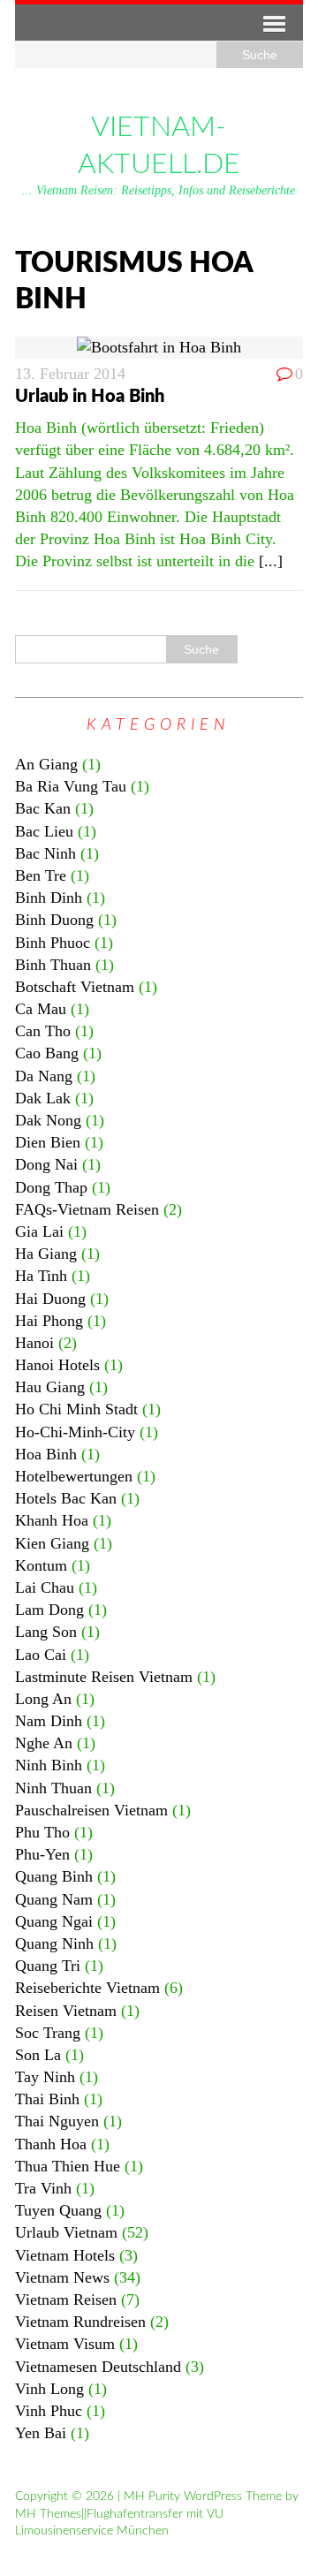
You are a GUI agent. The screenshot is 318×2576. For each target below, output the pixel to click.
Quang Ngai (54, 1921)
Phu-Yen (42, 1854)
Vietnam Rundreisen (80, 2322)
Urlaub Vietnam (66, 2232)
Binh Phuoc (53, 943)
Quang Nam (54, 1899)
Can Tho (43, 1031)
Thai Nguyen (57, 2121)
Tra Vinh (43, 2188)
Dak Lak (43, 1098)
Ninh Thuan (53, 1788)
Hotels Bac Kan (66, 1498)
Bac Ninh (45, 853)
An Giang (46, 764)
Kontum (41, 1565)
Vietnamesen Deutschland (98, 2367)
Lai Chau (45, 1587)
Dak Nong (48, 1120)
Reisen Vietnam (66, 2011)
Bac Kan (43, 808)
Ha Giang (46, 1254)
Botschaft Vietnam (75, 987)
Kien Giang (52, 1543)
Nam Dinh (49, 1721)
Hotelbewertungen (74, 1476)
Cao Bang (47, 1053)
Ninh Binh (49, 1765)
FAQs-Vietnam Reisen (87, 1209)
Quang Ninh (54, 1943)
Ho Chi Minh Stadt (76, 1409)
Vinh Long (49, 2389)
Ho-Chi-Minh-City (75, 1432)
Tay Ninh (45, 2077)
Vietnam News (62, 2277)
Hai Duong (50, 1299)
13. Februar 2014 (70, 374)
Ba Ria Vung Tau (71, 786)
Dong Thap (51, 1187)
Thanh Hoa (51, 2144)
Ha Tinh (41, 1276)
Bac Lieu (44, 831)
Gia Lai (39, 1231)
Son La (38, 2055)
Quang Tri (48, 1966)
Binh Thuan (53, 965)
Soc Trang (48, 2033)
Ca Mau (41, 1009)
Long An (43, 1699)
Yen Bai (41, 2433)
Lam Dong (49, 1610)
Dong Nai (46, 1164)
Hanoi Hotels (57, 1365)
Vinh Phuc (49, 2411)
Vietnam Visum (65, 2344)
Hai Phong (49, 1321)
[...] (271, 561)
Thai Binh (47, 2099)
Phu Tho (42, 1832)
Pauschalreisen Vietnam (91, 1810)
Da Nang (44, 1076)
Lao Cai (41, 1655)
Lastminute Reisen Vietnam (104, 1677)
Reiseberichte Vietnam (87, 1988)
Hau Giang (50, 1387)
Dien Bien (48, 1142)
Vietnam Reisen (66, 2299)
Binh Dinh (49, 898)
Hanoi (34, 1343)
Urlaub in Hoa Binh (90, 397)
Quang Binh (54, 1876)
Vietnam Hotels (65, 2255)
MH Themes (48, 2514)
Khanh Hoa (52, 1520)
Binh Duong (54, 920)
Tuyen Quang (58, 2210)
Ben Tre (41, 875)
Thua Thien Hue (68, 2166)
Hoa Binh (46, 1454)
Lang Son (46, 1632)
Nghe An (44, 1743)
